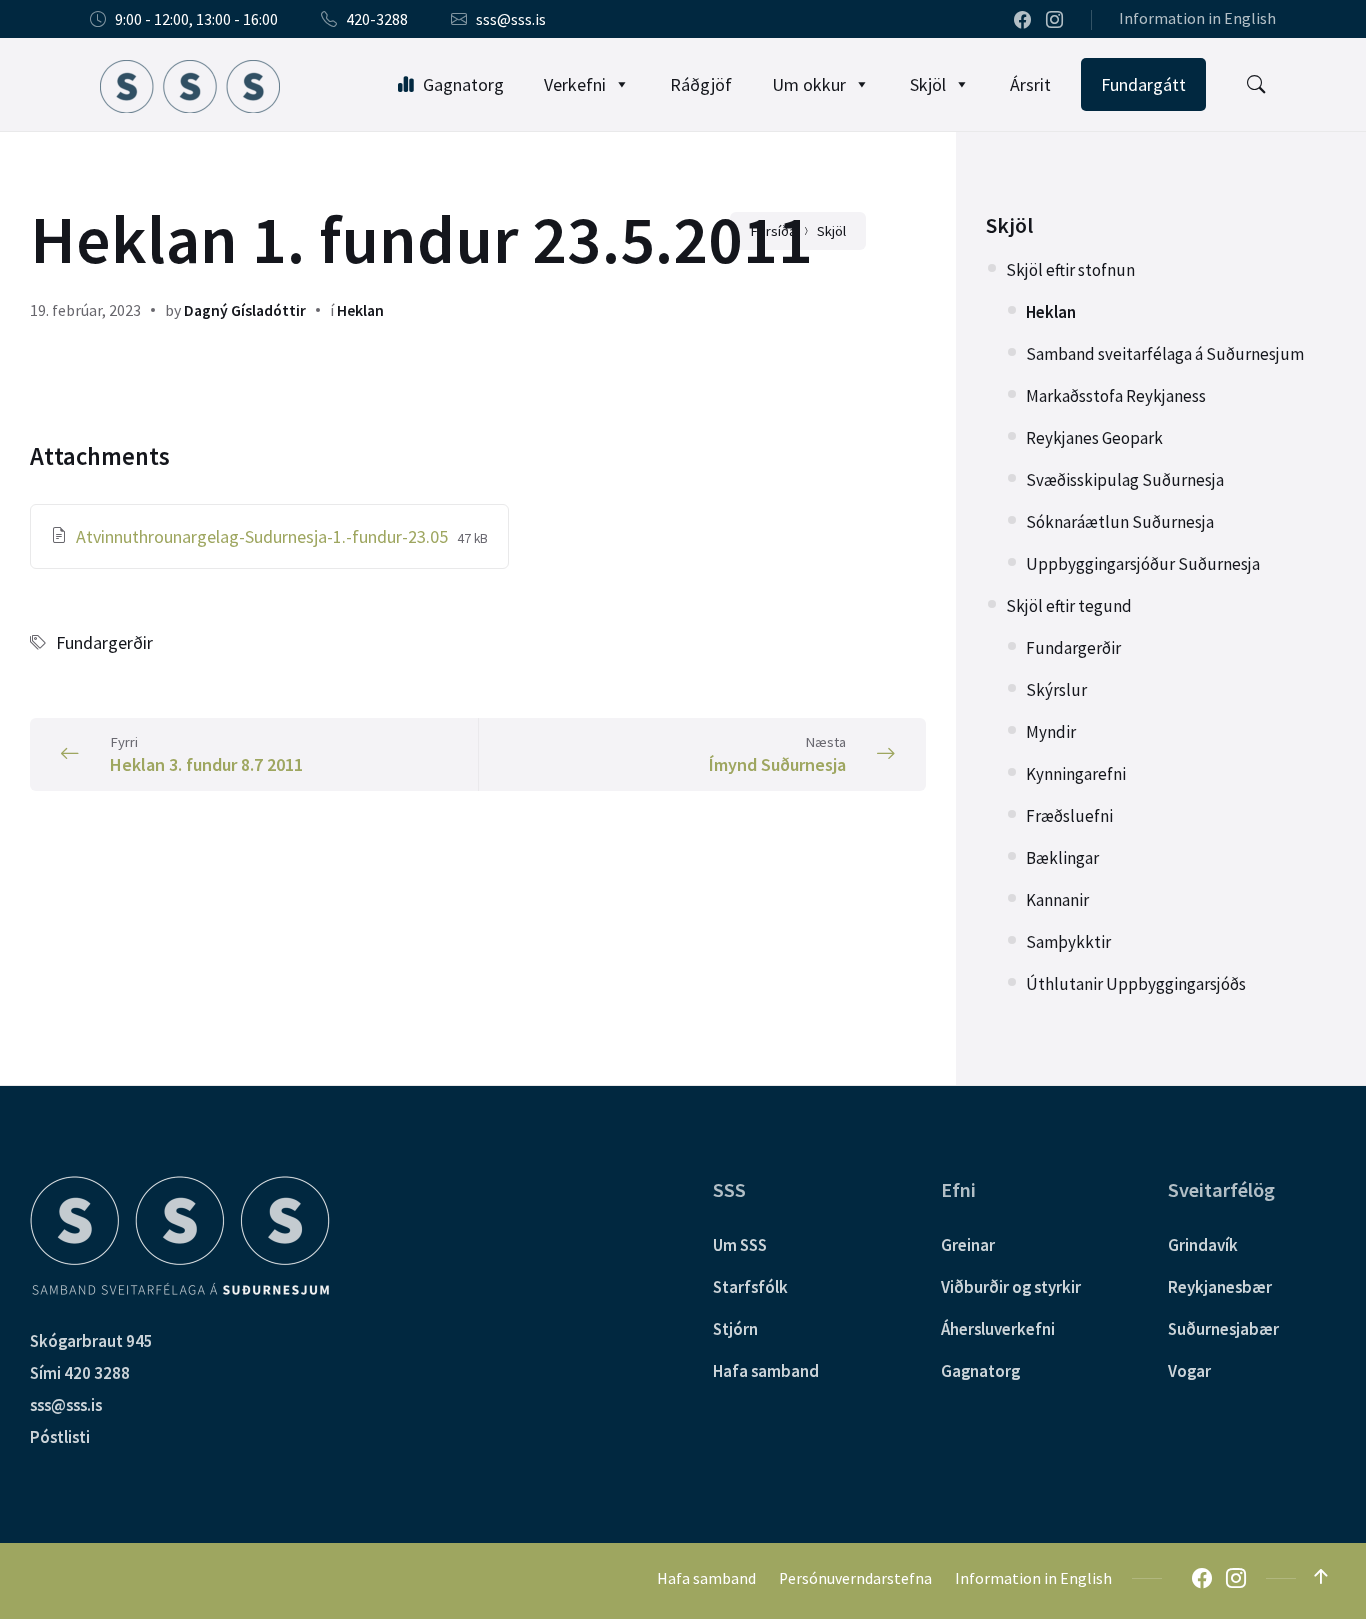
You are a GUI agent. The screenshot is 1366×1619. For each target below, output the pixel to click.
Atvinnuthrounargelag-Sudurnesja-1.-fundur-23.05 (264, 536)
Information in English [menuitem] (1197, 18)
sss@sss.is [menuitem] (511, 19)
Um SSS (740, 1245)
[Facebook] (1024, 21)
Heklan (360, 310)
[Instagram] (1054, 21)
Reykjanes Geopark (1094, 438)
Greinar (968, 1245)
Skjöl (928, 84)
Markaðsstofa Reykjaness (1116, 396)
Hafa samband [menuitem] (706, 1578)
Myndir (1051, 732)
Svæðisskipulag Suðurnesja (1125, 480)
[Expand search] (1256, 85)
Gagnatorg (463, 84)
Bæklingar (1062, 858)
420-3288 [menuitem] (377, 19)
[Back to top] (1321, 1577)
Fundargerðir (104, 642)
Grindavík (1203, 1245)
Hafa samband (766, 1371)
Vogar (1189, 1371)
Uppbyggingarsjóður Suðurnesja (1143, 564)
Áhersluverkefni (998, 1329)
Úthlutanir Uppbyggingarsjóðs (1136, 984)
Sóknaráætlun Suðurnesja (1120, 522)
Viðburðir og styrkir (1011, 1287)
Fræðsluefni (1069, 816)
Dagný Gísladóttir (245, 310)
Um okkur (809, 84)
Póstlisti (60, 1437)
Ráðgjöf (701, 84)
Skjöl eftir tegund (1069, 606)
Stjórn (735, 1329)
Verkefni (575, 84)
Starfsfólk (750, 1287)
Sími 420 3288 (80, 1373)
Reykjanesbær (1220, 1287)
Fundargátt (1143, 84)
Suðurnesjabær (1223, 1329)
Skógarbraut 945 (91, 1341)
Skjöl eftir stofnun (1070, 270)
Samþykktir (1068, 942)
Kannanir (1057, 900)
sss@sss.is (66, 1405)
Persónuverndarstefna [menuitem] (855, 1578)
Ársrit (1030, 84)
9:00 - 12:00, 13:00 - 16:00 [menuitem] (196, 19)
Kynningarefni (1076, 774)
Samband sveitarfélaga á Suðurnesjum (1165, 354)
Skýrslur (1056, 690)
